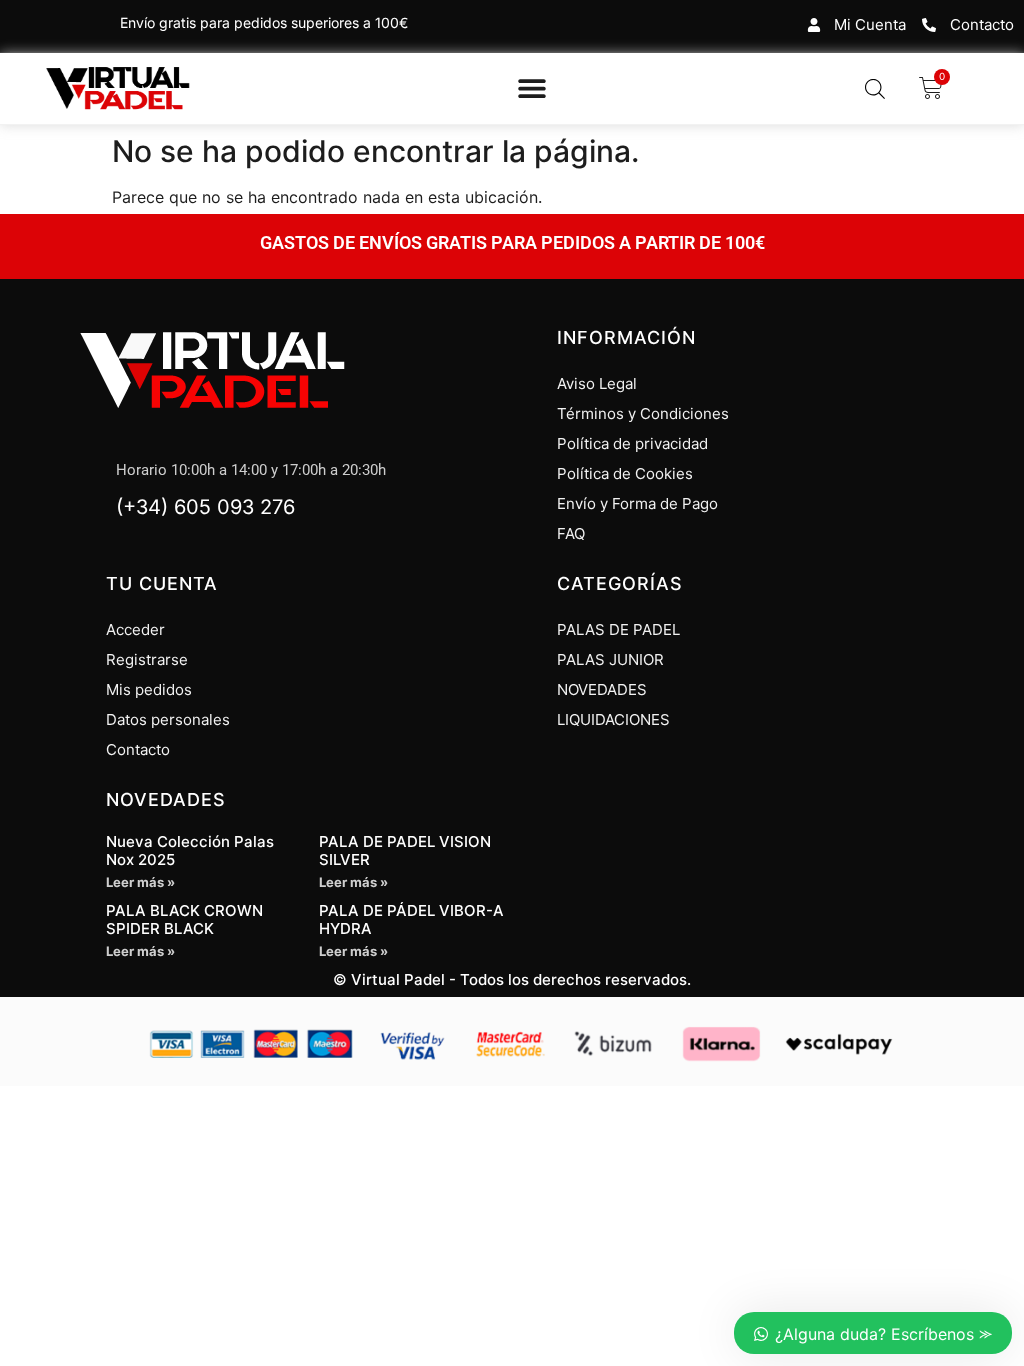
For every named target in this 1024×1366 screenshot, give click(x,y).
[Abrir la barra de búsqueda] (875, 88)
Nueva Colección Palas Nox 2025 (190, 850)
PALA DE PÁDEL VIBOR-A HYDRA (411, 919)
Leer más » (140, 882)
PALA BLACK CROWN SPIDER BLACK (184, 919)
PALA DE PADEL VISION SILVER (405, 850)
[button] (532, 88)
